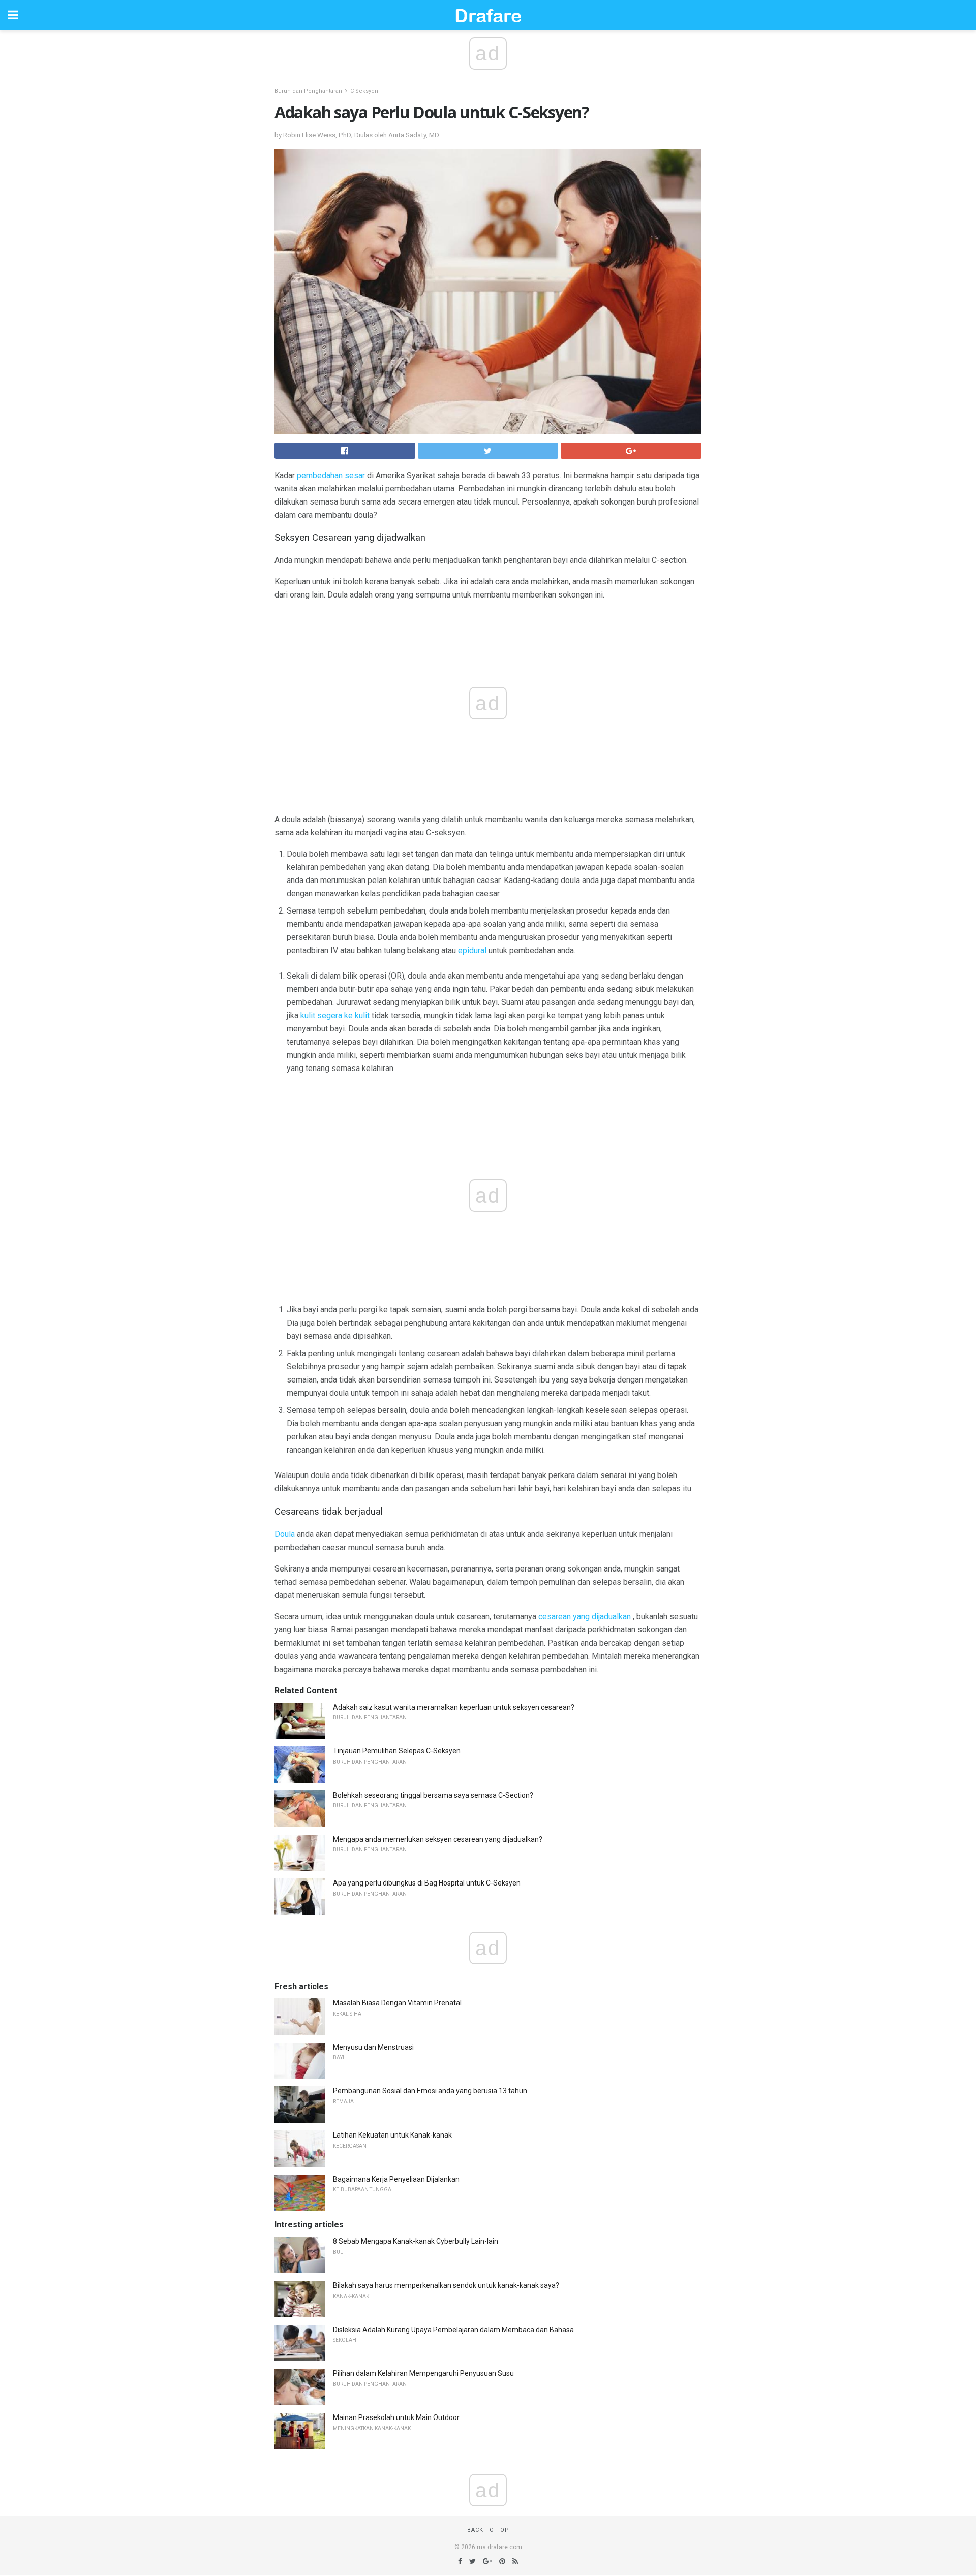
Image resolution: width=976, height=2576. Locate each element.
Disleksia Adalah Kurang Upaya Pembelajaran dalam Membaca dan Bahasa (453, 2330)
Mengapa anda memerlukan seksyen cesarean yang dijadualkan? (438, 1839)
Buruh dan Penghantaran (308, 91)
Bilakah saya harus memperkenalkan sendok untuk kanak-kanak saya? (446, 2285)
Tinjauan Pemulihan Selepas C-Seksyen (397, 1751)
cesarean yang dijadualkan (585, 1616)
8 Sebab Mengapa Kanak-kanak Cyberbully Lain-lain (416, 2241)
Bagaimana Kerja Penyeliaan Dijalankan (396, 2179)
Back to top (488, 2530)
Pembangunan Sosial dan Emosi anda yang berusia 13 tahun (430, 2091)
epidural (472, 950)
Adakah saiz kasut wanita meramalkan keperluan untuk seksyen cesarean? (454, 1707)
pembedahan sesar (331, 475)
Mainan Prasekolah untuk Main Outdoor (396, 2417)
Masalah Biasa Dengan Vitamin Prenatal (397, 2003)
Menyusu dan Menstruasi (373, 2047)
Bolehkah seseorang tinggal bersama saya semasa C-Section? (433, 1795)
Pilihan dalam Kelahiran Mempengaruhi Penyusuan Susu (423, 2373)
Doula (285, 1534)
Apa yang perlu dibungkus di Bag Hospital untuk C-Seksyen (427, 1883)
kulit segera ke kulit (335, 1015)
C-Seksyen (364, 91)
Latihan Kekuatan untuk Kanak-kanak (392, 2135)
